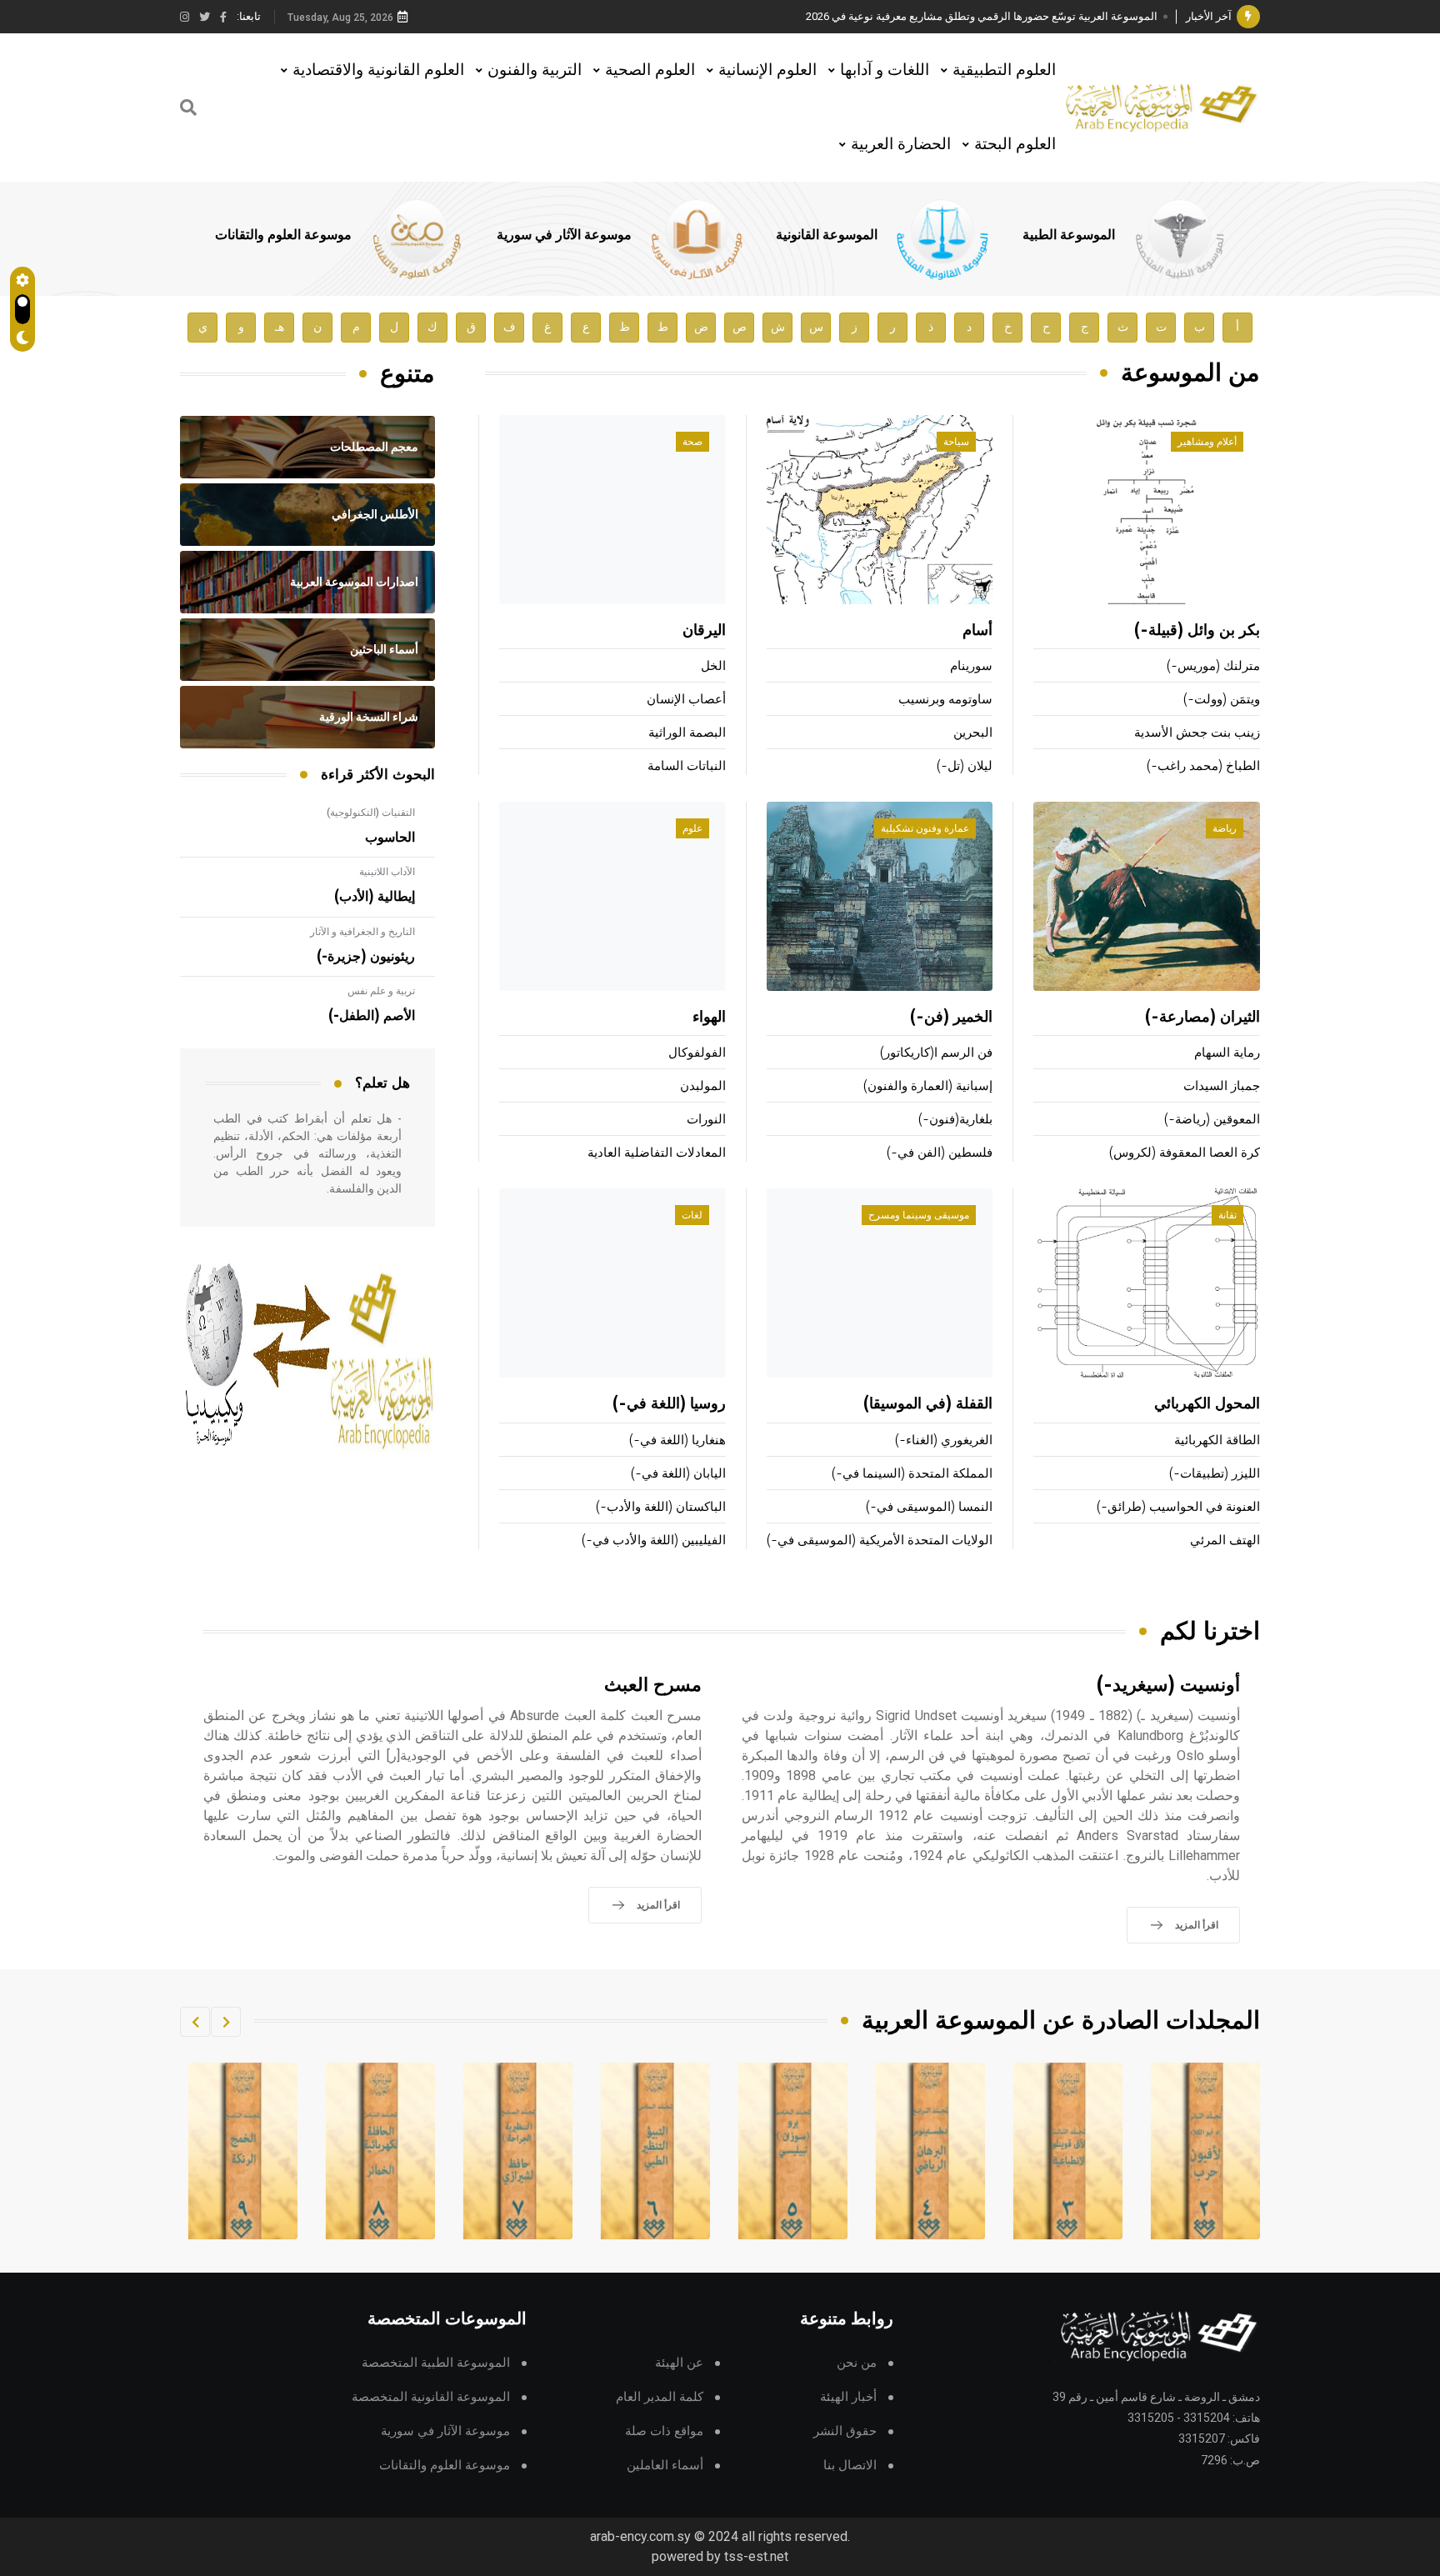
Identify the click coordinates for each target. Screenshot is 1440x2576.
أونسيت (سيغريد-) (1168, 1686)
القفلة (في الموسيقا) (928, 1404)
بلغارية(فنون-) (955, 1120)
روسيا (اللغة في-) (669, 1404)
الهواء (709, 1018)
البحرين (973, 733)
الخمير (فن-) (951, 1018)
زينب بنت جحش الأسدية (1197, 733)
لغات (692, 1215)
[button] (226, 2022)
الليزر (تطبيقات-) (1215, 1474)
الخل (713, 666)
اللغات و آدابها (885, 70)
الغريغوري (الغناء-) (944, 1441)
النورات (706, 1120)
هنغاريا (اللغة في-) (677, 1441)
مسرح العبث (653, 1686)
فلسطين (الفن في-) (940, 1153)
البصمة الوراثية (687, 733)
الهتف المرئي (1225, 1541)
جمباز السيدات (1222, 1086)
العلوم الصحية (650, 70)
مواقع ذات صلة (664, 2431)
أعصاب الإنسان (686, 700)
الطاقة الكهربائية (1217, 1441)
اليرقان (704, 631)
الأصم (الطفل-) (372, 1016)
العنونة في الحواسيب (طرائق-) (1178, 1507)
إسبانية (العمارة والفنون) (928, 1086)
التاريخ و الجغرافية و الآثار (362, 932)
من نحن (857, 2363)
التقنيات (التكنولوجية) (371, 813)
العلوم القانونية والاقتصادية (378, 70)
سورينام (971, 666)
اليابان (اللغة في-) (678, 1474)
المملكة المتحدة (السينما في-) (912, 1474)
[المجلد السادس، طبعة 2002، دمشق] (793, 2151)
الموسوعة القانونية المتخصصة (431, 2397)
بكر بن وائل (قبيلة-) (1197, 631)
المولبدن (703, 1086)
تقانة (1227, 1215)
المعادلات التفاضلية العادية (657, 1153)
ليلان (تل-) (965, 766)
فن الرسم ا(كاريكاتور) (936, 1053)
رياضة (1225, 828)
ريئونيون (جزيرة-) (366, 957)
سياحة (956, 442)
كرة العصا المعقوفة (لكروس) (1185, 1153)
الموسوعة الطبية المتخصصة (436, 2363)
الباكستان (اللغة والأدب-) (661, 1507)
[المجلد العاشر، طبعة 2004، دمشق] (243, 2151)
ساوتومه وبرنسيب (945, 700)
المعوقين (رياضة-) (1212, 1120)
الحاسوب (390, 838)
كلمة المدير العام (660, 2397)
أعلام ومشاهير (1207, 442)
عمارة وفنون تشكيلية (925, 828)
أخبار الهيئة (848, 2397)
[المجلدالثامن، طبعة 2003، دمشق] (518, 2151)
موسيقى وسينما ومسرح (919, 1215)
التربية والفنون (535, 70)
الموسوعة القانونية (827, 235)
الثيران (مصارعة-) (1202, 1018)
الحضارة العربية (901, 144)
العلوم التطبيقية (1004, 70)
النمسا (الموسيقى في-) (929, 1507)
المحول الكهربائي (1207, 1404)
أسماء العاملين (665, 2466)
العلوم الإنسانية (767, 70)
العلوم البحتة (1015, 144)
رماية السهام (1227, 1053)
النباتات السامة (687, 766)
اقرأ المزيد (1197, 1925)
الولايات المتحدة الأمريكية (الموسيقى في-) (880, 1541)
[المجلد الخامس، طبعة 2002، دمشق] (931, 2151)
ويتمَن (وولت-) (1222, 700)
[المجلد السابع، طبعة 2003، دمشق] (656, 2151)
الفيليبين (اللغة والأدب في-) (654, 1541)
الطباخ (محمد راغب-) (1203, 766)
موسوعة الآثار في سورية (564, 235)
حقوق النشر (845, 2431)
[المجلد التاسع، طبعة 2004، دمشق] (381, 2151)
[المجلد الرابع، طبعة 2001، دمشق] (1068, 2151)
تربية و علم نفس (381, 991)
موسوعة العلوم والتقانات (283, 235)
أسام (977, 631)
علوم (692, 828)
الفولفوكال (697, 1053)
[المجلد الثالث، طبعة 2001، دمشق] (1206, 2151)
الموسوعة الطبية (1069, 235)
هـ (280, 327)
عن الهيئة (679, 2363)
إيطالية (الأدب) (375, 897)
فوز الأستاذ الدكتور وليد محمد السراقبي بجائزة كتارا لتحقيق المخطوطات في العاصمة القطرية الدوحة (932, 16)
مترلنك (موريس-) (1213, 666)
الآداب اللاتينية (387, 872)
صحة (692, 442)
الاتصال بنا (850, 2466)
